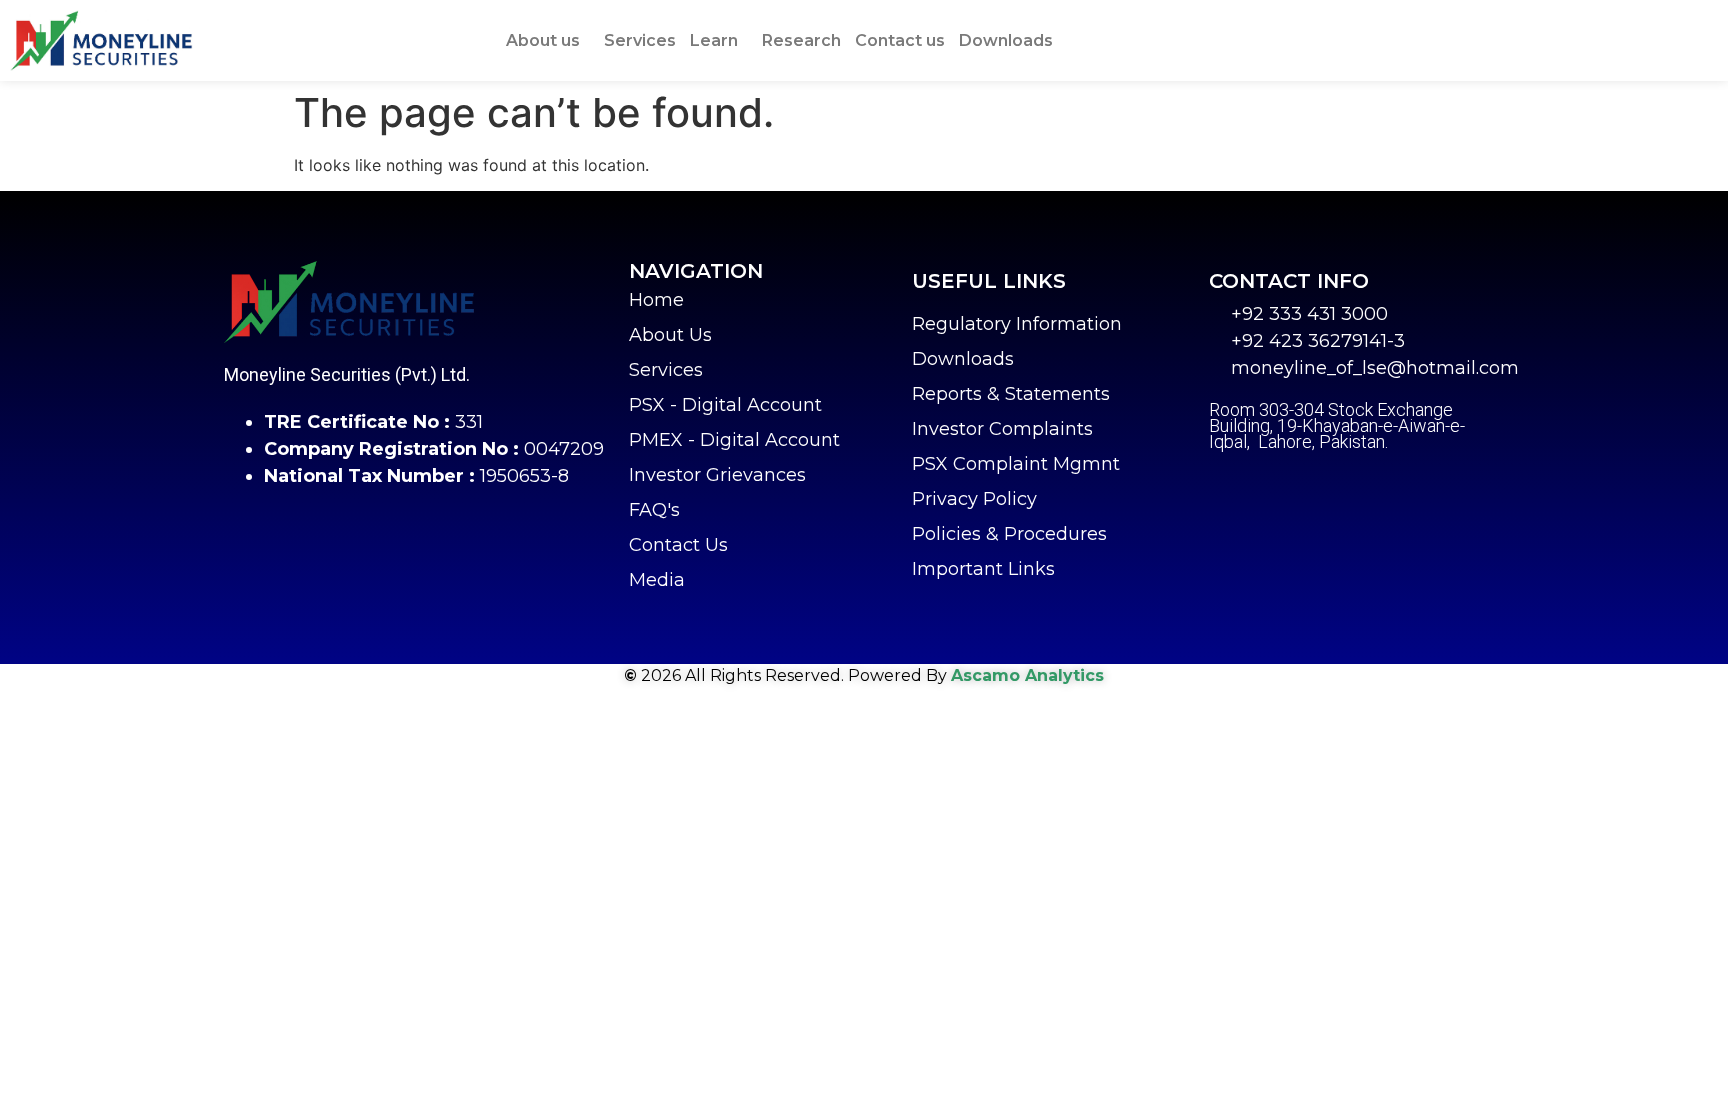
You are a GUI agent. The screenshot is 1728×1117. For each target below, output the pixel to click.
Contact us (900, 40)
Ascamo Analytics (1027, 675)
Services (640, 40)
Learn (714, 40)
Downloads (1006, 40)
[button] (548, 41)
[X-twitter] (1274, 487)
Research (801, 40)
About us (543, 40)
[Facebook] (1224, 487)
